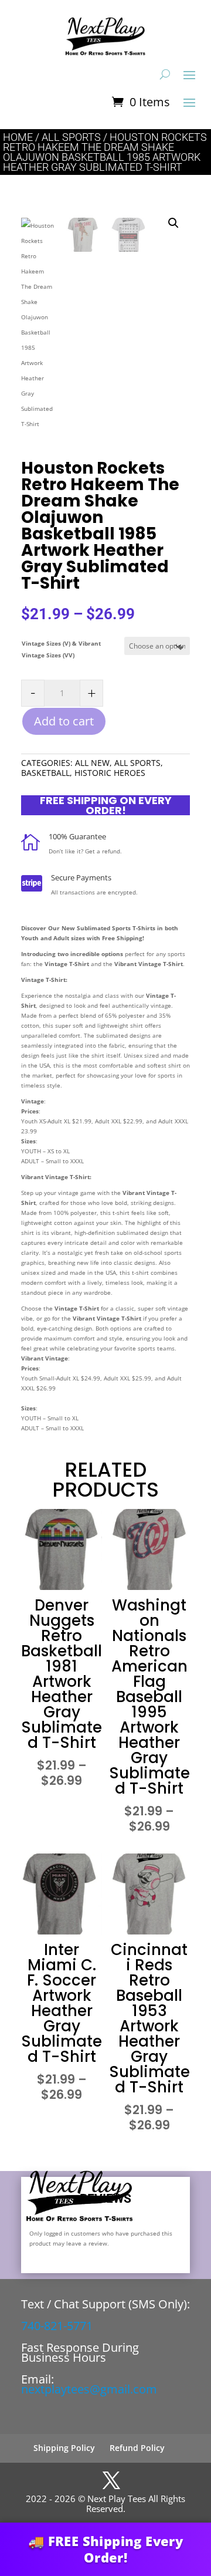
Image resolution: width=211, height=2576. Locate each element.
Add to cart (64, 721)
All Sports (71, 137)
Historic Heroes (110, 773)
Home (18, 137)
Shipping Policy (64, 2448)
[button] (173, 223)
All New (92, 763)
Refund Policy (137, 2448)
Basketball (45, 773)
